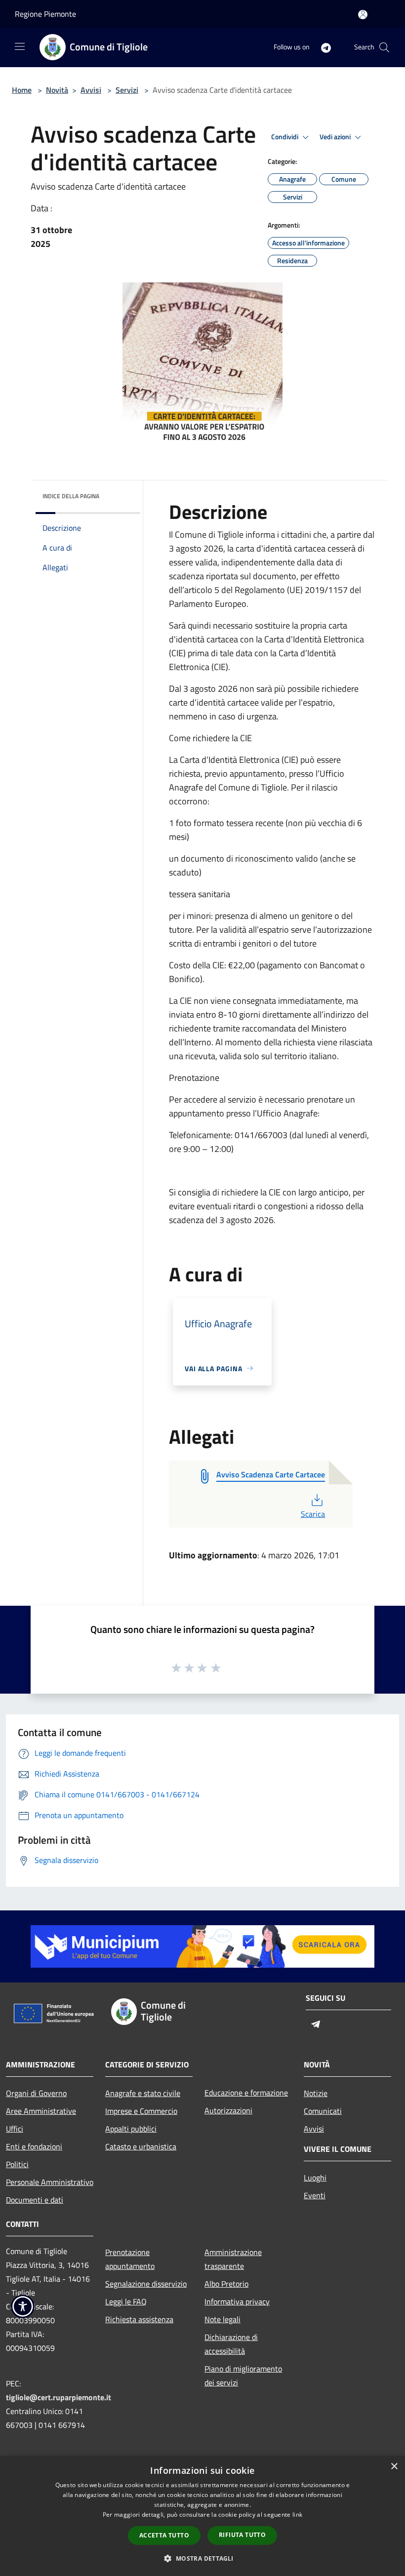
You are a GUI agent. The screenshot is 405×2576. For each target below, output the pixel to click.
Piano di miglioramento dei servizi (243, 2376)
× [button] (394, 2467)
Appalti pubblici (131, 2129)
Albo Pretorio (226, 2284)
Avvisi (91, 90)
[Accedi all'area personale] (363, 15)
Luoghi (315, 2178)
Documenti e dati (35, 2200)
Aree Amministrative (41, 2111)
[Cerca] (384, 47)
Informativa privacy (237, 2301)
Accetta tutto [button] (164, 2535)
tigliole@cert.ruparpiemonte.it (59, 2397)
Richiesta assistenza (139, 2319)
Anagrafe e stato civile (143, 2093)
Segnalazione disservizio (146, 2284)
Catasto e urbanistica (141, 2146)
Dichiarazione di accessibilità (231, 2344)
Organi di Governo (36, 2093)
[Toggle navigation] (20, 46)
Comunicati (323, 2111)
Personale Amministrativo (50, 2182)
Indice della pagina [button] (71, 496)
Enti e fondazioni (34, 2146)
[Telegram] (322, 47)
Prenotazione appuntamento (130, 2259)
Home (22, 90)
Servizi (127, 90)
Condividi (285, 137)
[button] (202, 2558)
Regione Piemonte (45, 14)
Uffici (15, 2129)
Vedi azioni (336, 137)
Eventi (315, 2195)
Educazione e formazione (246, 2093)
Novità (57, 90)
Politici (17, 2164)
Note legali (223, 2319)
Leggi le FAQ (126, 2301)
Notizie (316, 2093)
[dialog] (202, 2516)
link (297, 2515)
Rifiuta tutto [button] (242, 2535)
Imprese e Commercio (141, 2111)
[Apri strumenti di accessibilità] (23, 2306)
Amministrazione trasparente (233, 2259)
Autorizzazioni (228, 2110)
